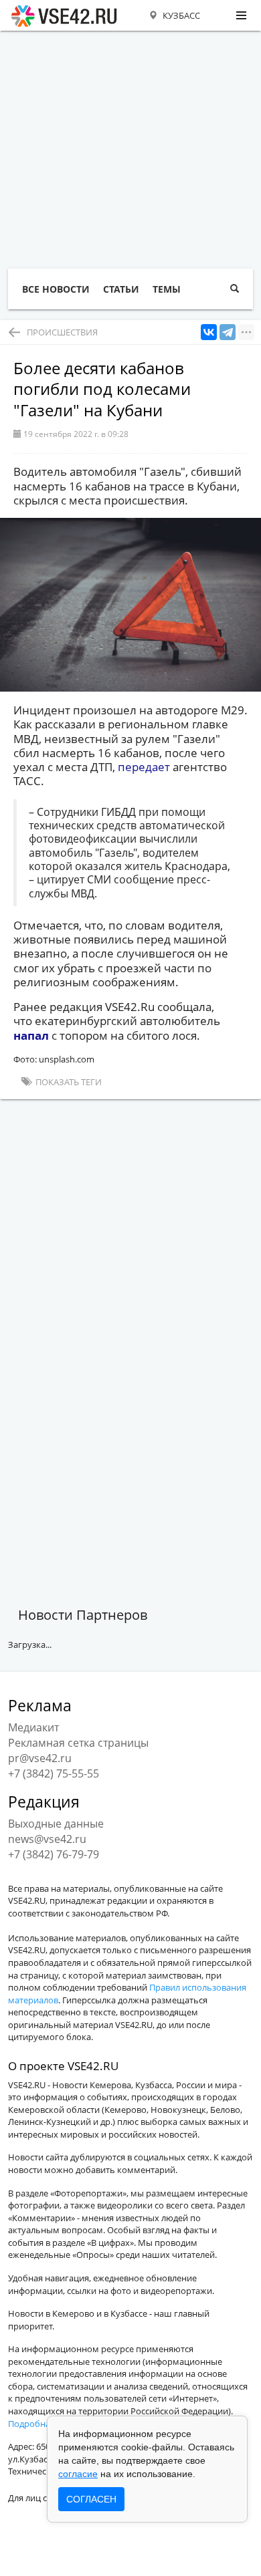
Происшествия (62, 332)
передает (144, 767)
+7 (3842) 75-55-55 (54, 1773)
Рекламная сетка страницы (78, 1743)
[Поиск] (235, 289)
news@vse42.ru (47, 1839)
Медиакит (33, 1727)
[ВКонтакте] (209, 332)
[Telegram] (228, 332)
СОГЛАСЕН (91, 2499)
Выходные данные (56, 1824)
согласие (78, 2474)
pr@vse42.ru (40, 1758)
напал (31, 1035)
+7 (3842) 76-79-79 (54, 1854)
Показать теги (68, 1082)
